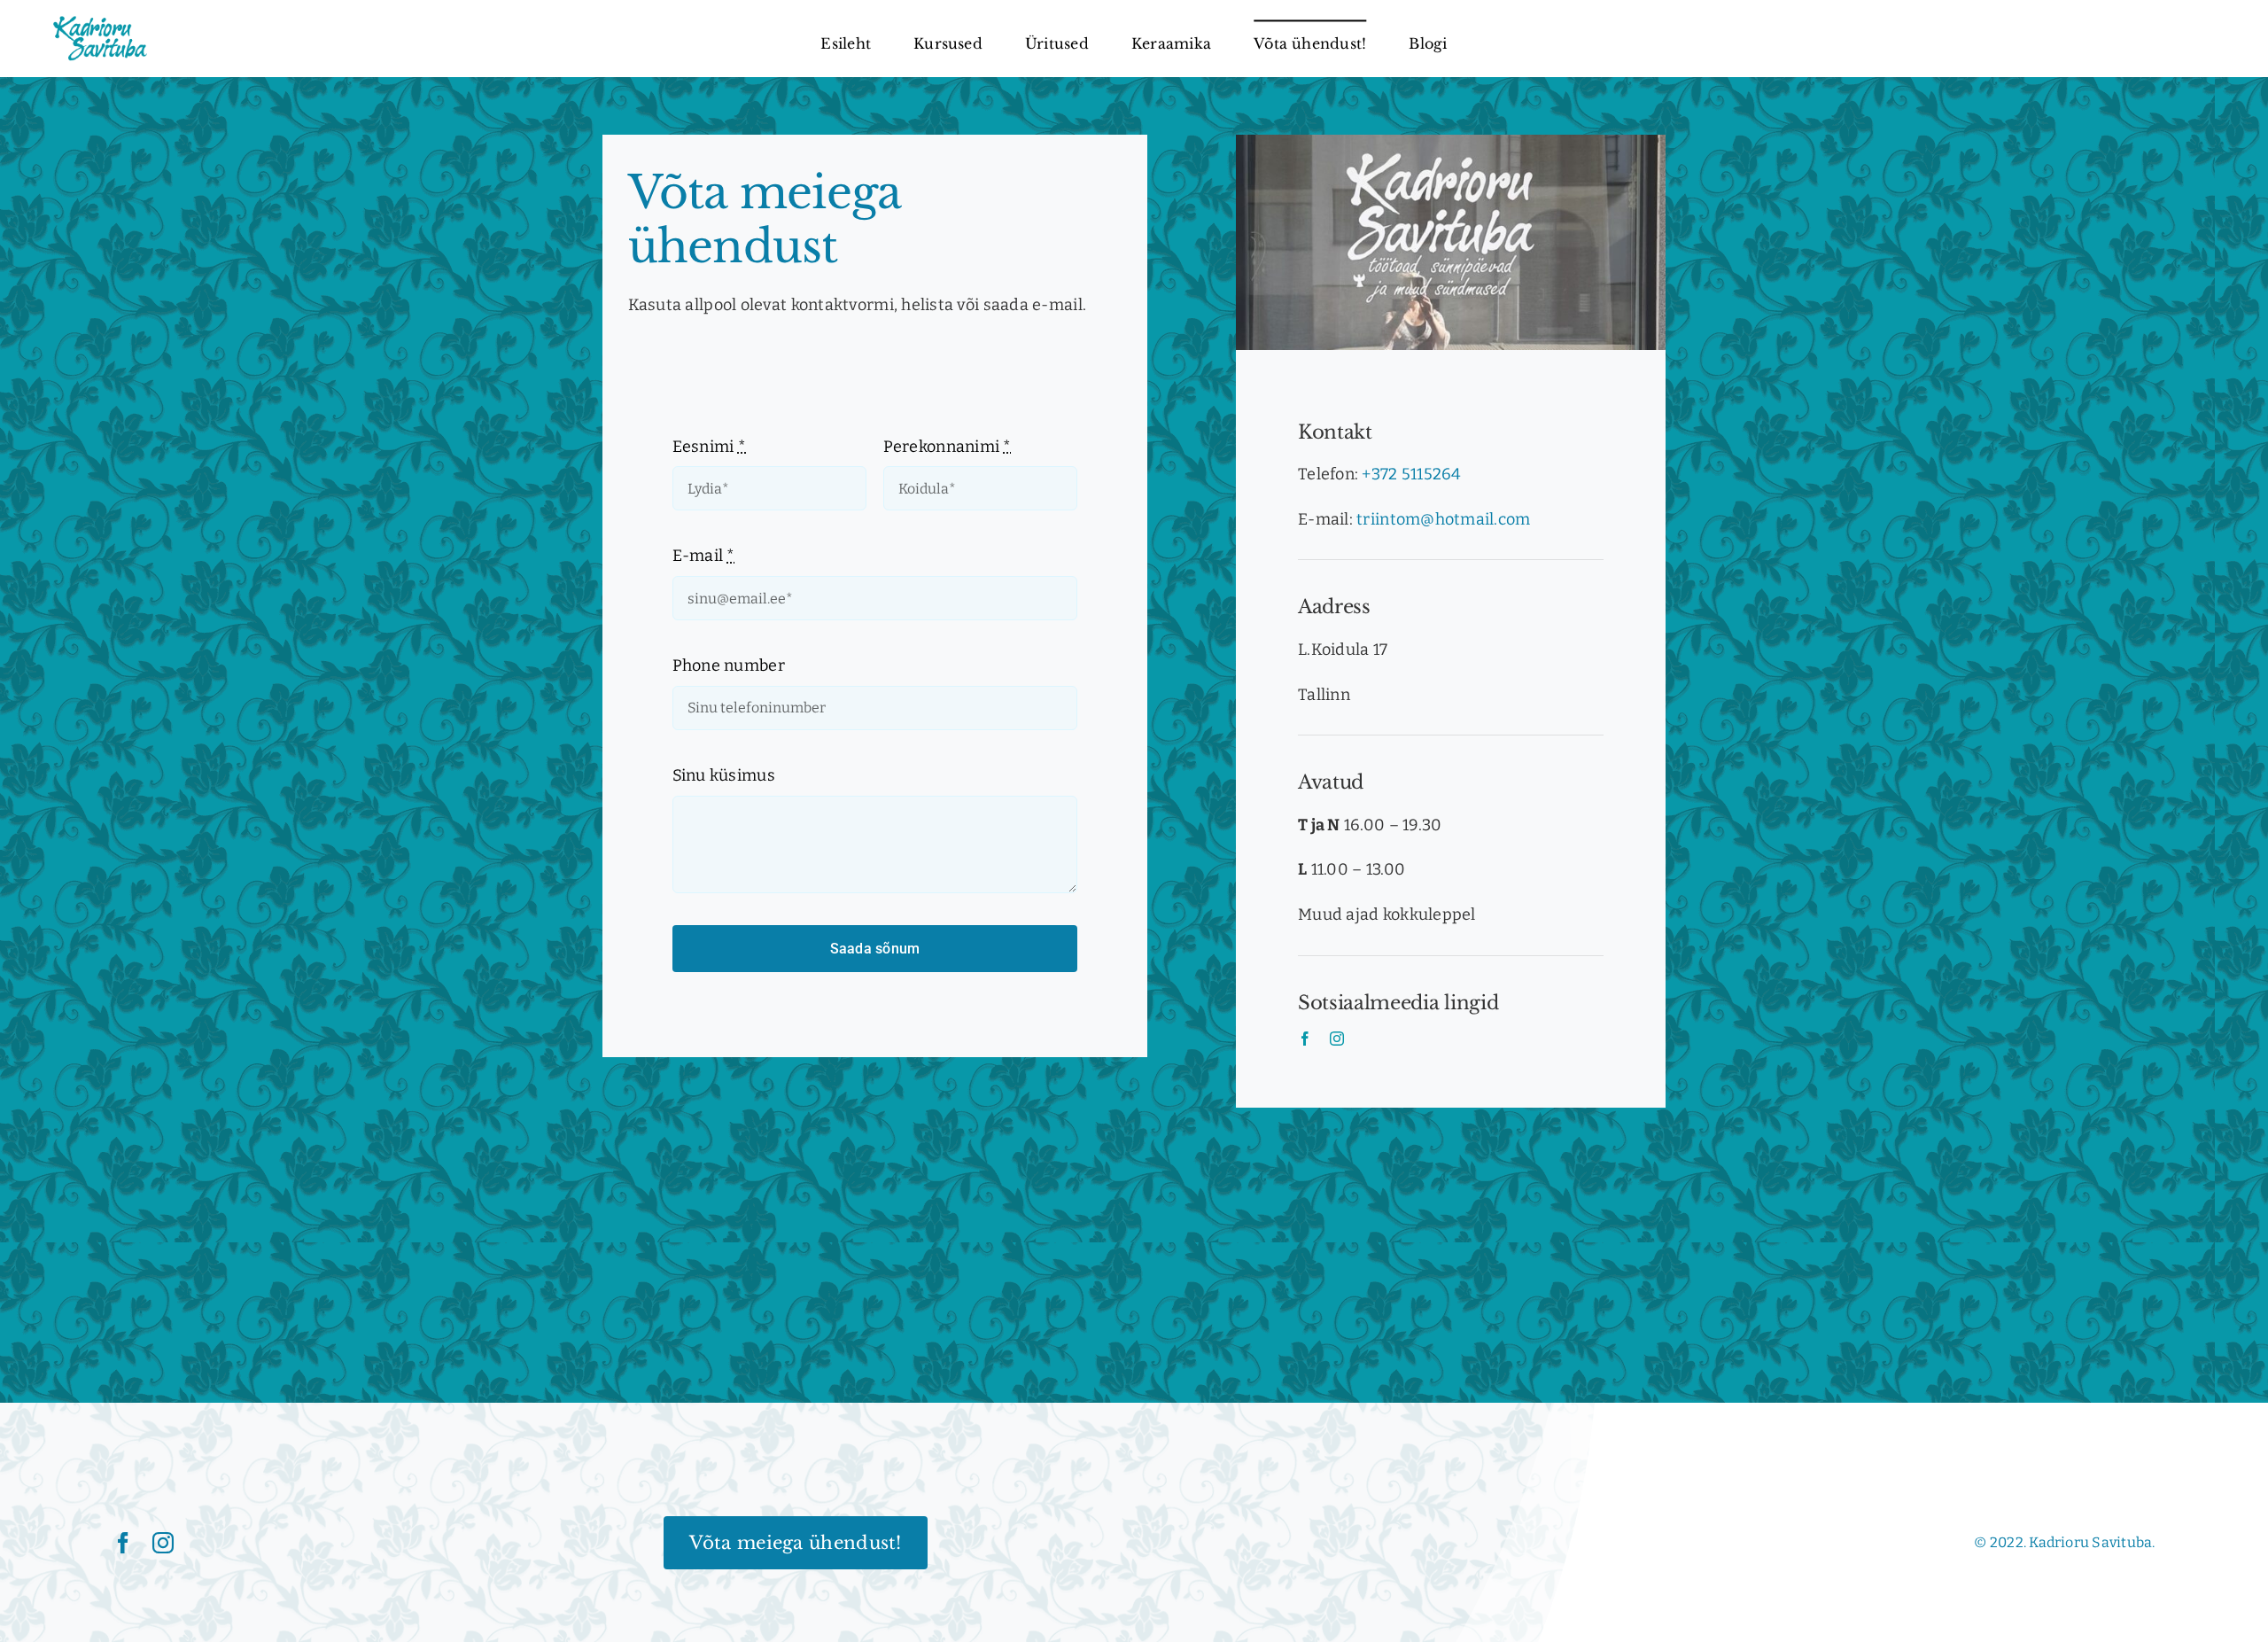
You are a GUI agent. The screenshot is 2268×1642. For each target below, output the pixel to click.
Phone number (729, 665)
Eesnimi (709, 447)
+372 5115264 (1411, 474)
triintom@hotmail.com (1443, 519)
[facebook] (1305, 1039)
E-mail (704, 556)
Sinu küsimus (724, 775)
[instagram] (1337, 1039)
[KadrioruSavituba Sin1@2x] (100, 21)
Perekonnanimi (948, 447)
